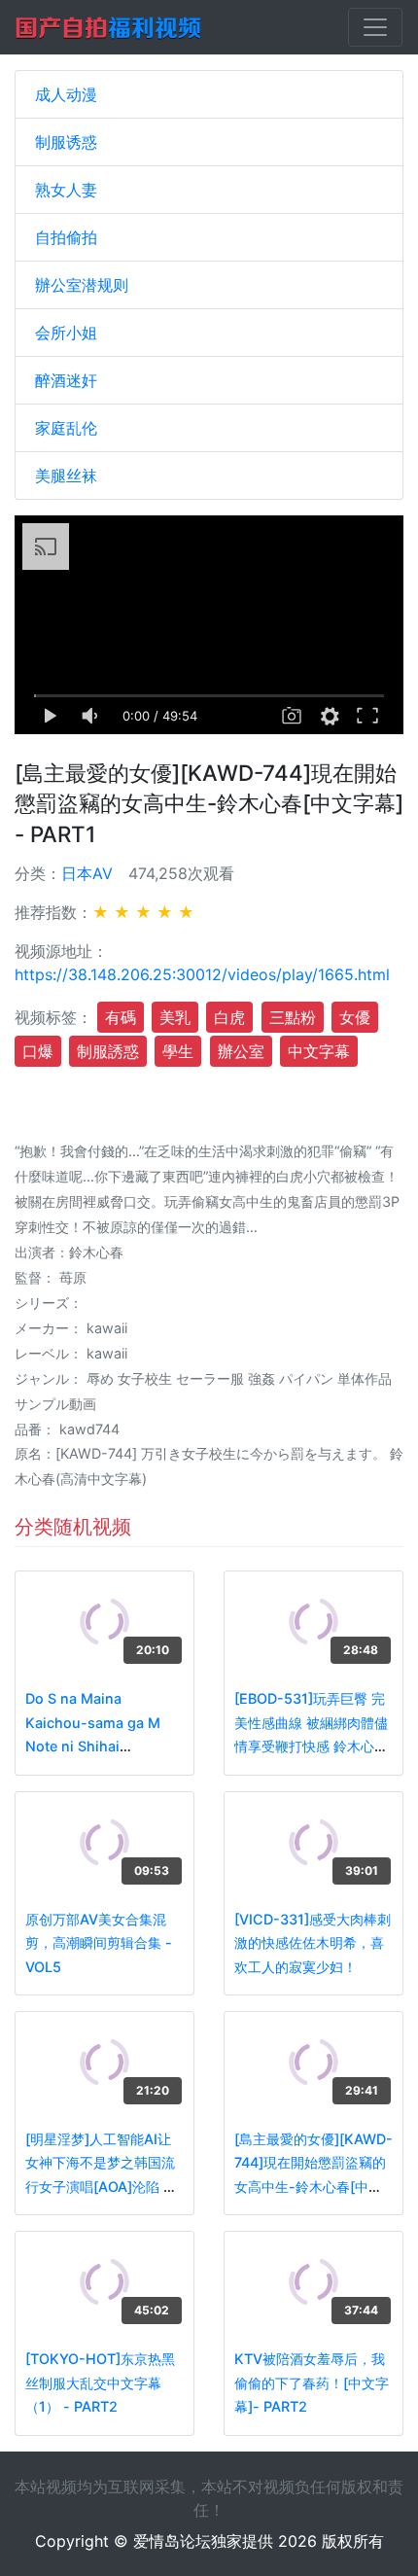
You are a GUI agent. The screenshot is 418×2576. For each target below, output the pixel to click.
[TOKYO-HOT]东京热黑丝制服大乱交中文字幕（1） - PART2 (100, 2382)
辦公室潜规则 (82, 285)
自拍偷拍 (66, 237)
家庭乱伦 (66, 428)
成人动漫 (66, 94)
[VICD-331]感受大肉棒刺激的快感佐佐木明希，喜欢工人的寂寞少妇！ (313, 1943)
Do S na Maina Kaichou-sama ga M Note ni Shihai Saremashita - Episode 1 (102, 1746)
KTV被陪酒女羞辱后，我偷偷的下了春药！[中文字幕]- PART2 (312, 2382)
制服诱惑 (66, 142)
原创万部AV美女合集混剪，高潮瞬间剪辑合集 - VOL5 (99, 1943)
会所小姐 (66, 333)
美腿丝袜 (66, 476)
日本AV (87, 873)
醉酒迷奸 (66, 380)
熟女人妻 (66, 190)
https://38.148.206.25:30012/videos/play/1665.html (202, 974)
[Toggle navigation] (375, 27)
